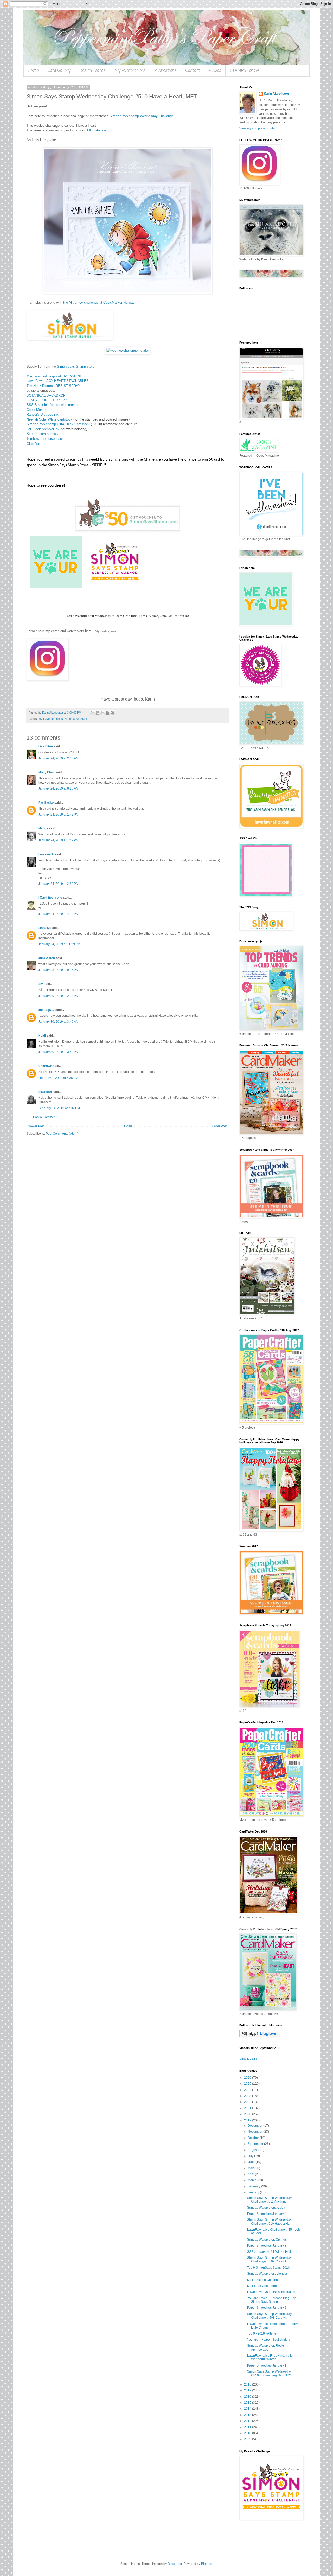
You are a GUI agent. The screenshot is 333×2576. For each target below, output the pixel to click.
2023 (248, 2096)
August (253, 2150)
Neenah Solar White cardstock (49, 419)
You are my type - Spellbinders (269, 2340)
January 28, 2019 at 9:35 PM (58, 970)
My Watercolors (130, 71)
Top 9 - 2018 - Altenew (263, 2333)
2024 (248, 2090)
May (251, 2168)
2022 (248, 2102)
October (254, 2138)
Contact (193, 71)
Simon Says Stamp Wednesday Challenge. (142, 116)
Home (33, 71)
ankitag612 (46, 1010)
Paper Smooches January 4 (267, 2214)
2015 (248, 2403)
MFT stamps (97, 130)
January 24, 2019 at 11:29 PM (59, 944)
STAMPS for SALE (247, 71)
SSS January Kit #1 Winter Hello (270, 2252)
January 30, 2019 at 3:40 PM (58, 1052)
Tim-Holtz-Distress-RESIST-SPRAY (53, 386)
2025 (248, 2084)
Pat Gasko (46, 803)
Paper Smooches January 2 (267, 2308)
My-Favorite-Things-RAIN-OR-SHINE (54, 376)
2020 (248, 2114)
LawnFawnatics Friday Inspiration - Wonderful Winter (272, 2357)
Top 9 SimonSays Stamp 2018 (268, 2268)
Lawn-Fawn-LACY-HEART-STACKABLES (58, 381)
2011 (248, 2427)
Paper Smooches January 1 (267, 2365)
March (252, 2180)
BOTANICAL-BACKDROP (46, 395)
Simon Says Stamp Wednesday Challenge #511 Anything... (269, 2200)
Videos (215, 71)
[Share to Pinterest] (112, 713)
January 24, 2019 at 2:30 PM (58, 884)
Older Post (220, 1126)
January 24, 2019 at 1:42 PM (58, 815)
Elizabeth (45, 1092)
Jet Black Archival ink (43, 429)
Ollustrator (175, 2564)
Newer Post (36, 1126)
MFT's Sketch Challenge (264, 2280)
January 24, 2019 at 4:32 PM (58, 914)
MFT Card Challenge (262, 2286)
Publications (165, 71)
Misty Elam (46, 772)
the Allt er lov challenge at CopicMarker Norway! (99, 303)
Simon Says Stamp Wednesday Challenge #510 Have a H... (269, 2222)
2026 (248, 2078)
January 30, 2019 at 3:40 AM (58, 1022)
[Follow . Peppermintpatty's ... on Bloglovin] (260, 2036)
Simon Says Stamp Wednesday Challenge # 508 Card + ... (269, 2316)
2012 (248, 2421)
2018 (248, 2384)
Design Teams (92, 71)
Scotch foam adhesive (43, 434)
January (254, 2192)
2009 (248, 2439)
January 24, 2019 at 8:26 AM (58, 788)
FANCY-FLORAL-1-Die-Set (47, 400)
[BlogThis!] (98, 713)
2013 (248, 2415)
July (251, 2156)
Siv (41, 984)
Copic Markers (37, 410)
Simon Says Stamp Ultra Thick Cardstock (58, 424)
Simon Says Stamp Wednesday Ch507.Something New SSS (269, 2373)
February (254, 2186)
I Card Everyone (50, 898)
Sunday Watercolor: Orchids (267, 2240)
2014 (248, 2409)
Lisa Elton (46, 746)
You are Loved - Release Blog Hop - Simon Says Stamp (273, 2300)
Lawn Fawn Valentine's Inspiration (271, 2292)
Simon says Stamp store (76, 367)
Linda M (44, 928)
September (256, 2144)
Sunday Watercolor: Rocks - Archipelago (267, 2348)
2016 (248, 2397)
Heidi (42, 1036)
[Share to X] (103, 713)
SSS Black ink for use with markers (53, 405)
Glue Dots (34, 444)
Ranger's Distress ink (43, 414)
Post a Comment (45, 1117)
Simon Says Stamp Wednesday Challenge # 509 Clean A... (269, 2260)
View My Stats (249, 2059)
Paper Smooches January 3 (267, 2246)
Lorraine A (46, 854)
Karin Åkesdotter (277, 94)
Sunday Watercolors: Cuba (266, 2208)
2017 (248, 2390)
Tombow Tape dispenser (45, 439)
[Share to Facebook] (107, 713)
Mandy (43, 828)
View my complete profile (257, 128)
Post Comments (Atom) (62, 1134)
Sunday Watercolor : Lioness (267, 2274)
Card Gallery (59, 71)
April (251, 2174)
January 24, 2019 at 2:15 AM (58, 758)
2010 (248, 2433)
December (255, 2126)
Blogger (207, 2564)
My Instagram (105, 631)
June (252, 2162)
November (255, 2132)
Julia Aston (47, 958)
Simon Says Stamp (76, 719)
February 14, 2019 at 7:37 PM (59, 1108)
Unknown (45, 1066)
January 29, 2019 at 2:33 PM (58, 996)
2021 (248, 2108)
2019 (248, 2120)
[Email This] (93, 713)
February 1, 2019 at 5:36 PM (58, 1078)
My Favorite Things (51, 719)
